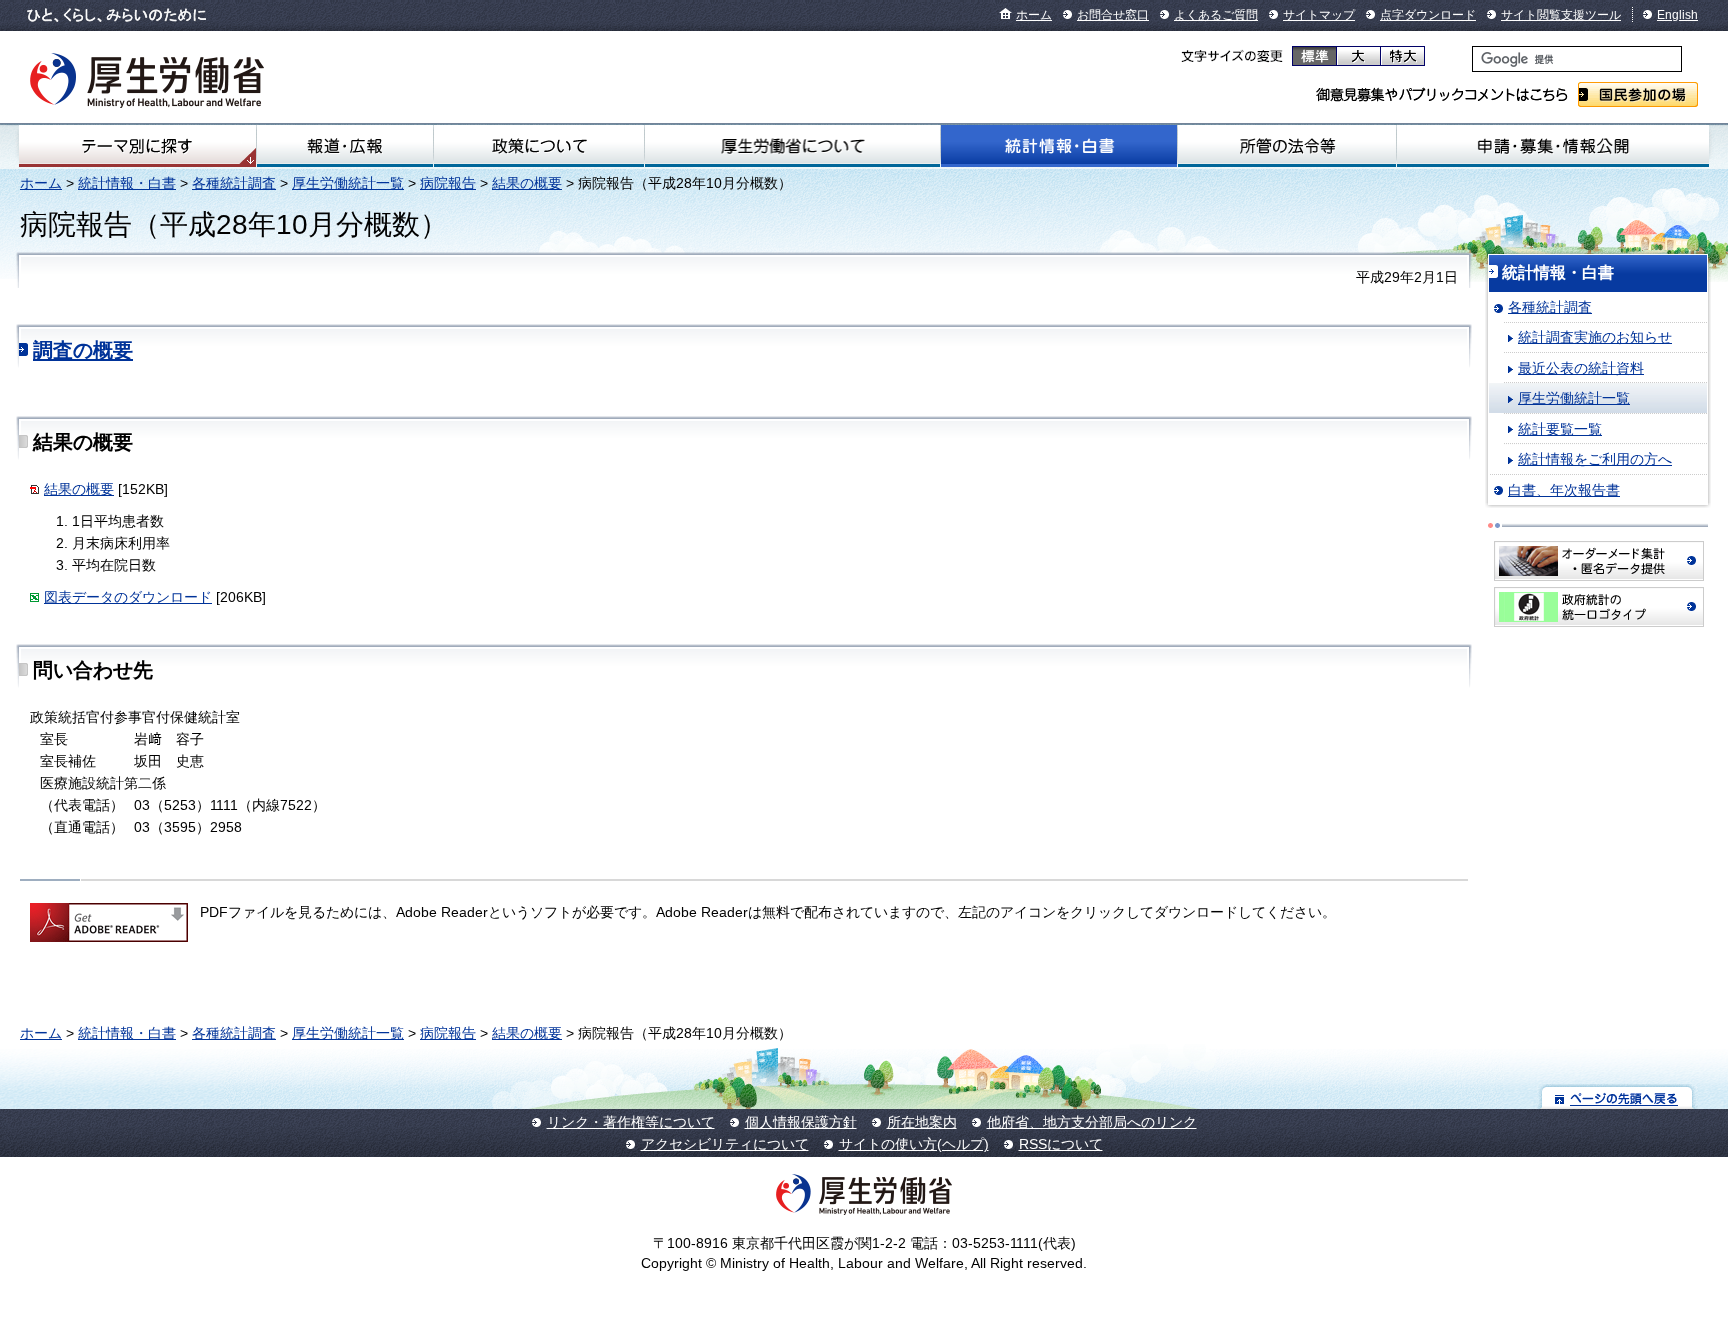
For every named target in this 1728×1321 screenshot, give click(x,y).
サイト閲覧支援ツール (1561, 15)
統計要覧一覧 (1560, 429)
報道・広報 (345, 146)
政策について (539, 146)
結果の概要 (527, 183)
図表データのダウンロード (128, 597)
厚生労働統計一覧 (348, 183)
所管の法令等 (1287, 146)
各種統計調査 (234, 183)
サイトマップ (1319, 15)
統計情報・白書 (1059, 146)
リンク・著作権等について (631, 1122)
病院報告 (448, 183)
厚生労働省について (792, 146)
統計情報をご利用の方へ (1595, 459)
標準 (1314, 56)
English (1677, 15)
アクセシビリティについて (725, 1144)
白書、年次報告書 (1564, 490)
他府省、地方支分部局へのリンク (1092, 1122)
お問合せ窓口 (1113, 15)
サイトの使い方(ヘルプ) (914, 1144)
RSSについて (1061, 1144)
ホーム (1034, 15)
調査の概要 (83, 350)
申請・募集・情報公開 (1553, 146)
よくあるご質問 (1216, 15)
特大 (1402, 56)
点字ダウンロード (1428, 15)
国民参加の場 (1638, 94)
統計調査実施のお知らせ (1595, 337)
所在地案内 (922, 1122)
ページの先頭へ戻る (1617, 1097)
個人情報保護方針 (801, 1122)
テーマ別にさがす (137, 146)
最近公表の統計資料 (1581, 368)
